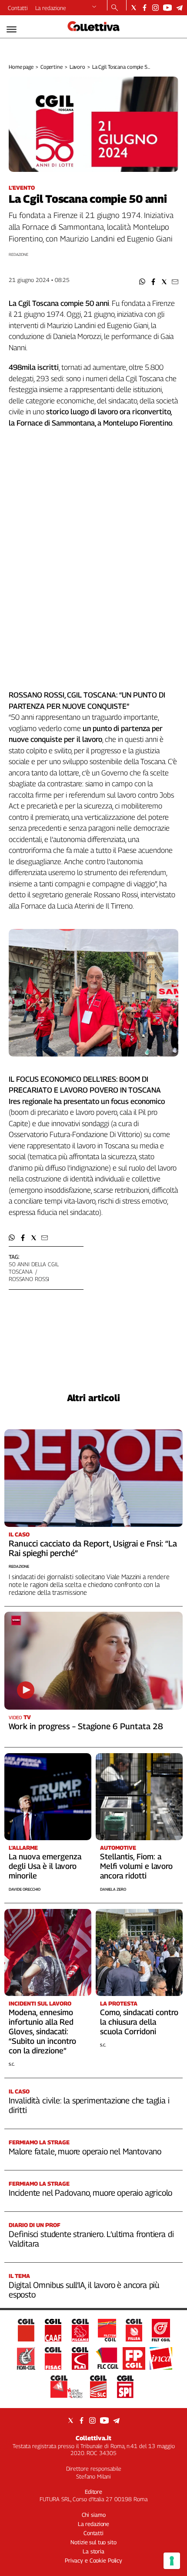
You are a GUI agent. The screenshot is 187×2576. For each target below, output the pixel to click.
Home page (21, 67)
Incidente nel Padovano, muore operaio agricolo (90, 2193)
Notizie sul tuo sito (93, 2542)
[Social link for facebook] (145, 8)
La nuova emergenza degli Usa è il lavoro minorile (45, 1866)
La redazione (51, 8)
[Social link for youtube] (167, 8)
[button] (142, 282)
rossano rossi (29, 1279)
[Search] (115, 8)
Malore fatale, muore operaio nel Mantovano (85, 2151)
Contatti (18, 8)
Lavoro (77, 67)
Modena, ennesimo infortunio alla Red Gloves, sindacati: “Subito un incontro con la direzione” (42, 2031)
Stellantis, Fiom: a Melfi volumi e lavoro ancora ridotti (136, 1866)
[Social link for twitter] (134, 8)
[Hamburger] (12, 29)
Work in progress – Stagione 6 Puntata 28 (86, 1726)
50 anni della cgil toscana (34, 1268)
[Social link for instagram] (155, 8)
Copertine (52, 67)
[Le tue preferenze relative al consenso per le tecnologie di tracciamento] (172, 2561)
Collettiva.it (93, 2438)
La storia (93, 2551)
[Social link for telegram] (179, 8)
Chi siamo (94, 2515)
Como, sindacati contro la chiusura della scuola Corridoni (139, 2022)
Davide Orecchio (25, 1889)
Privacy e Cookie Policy (93, 2560)
